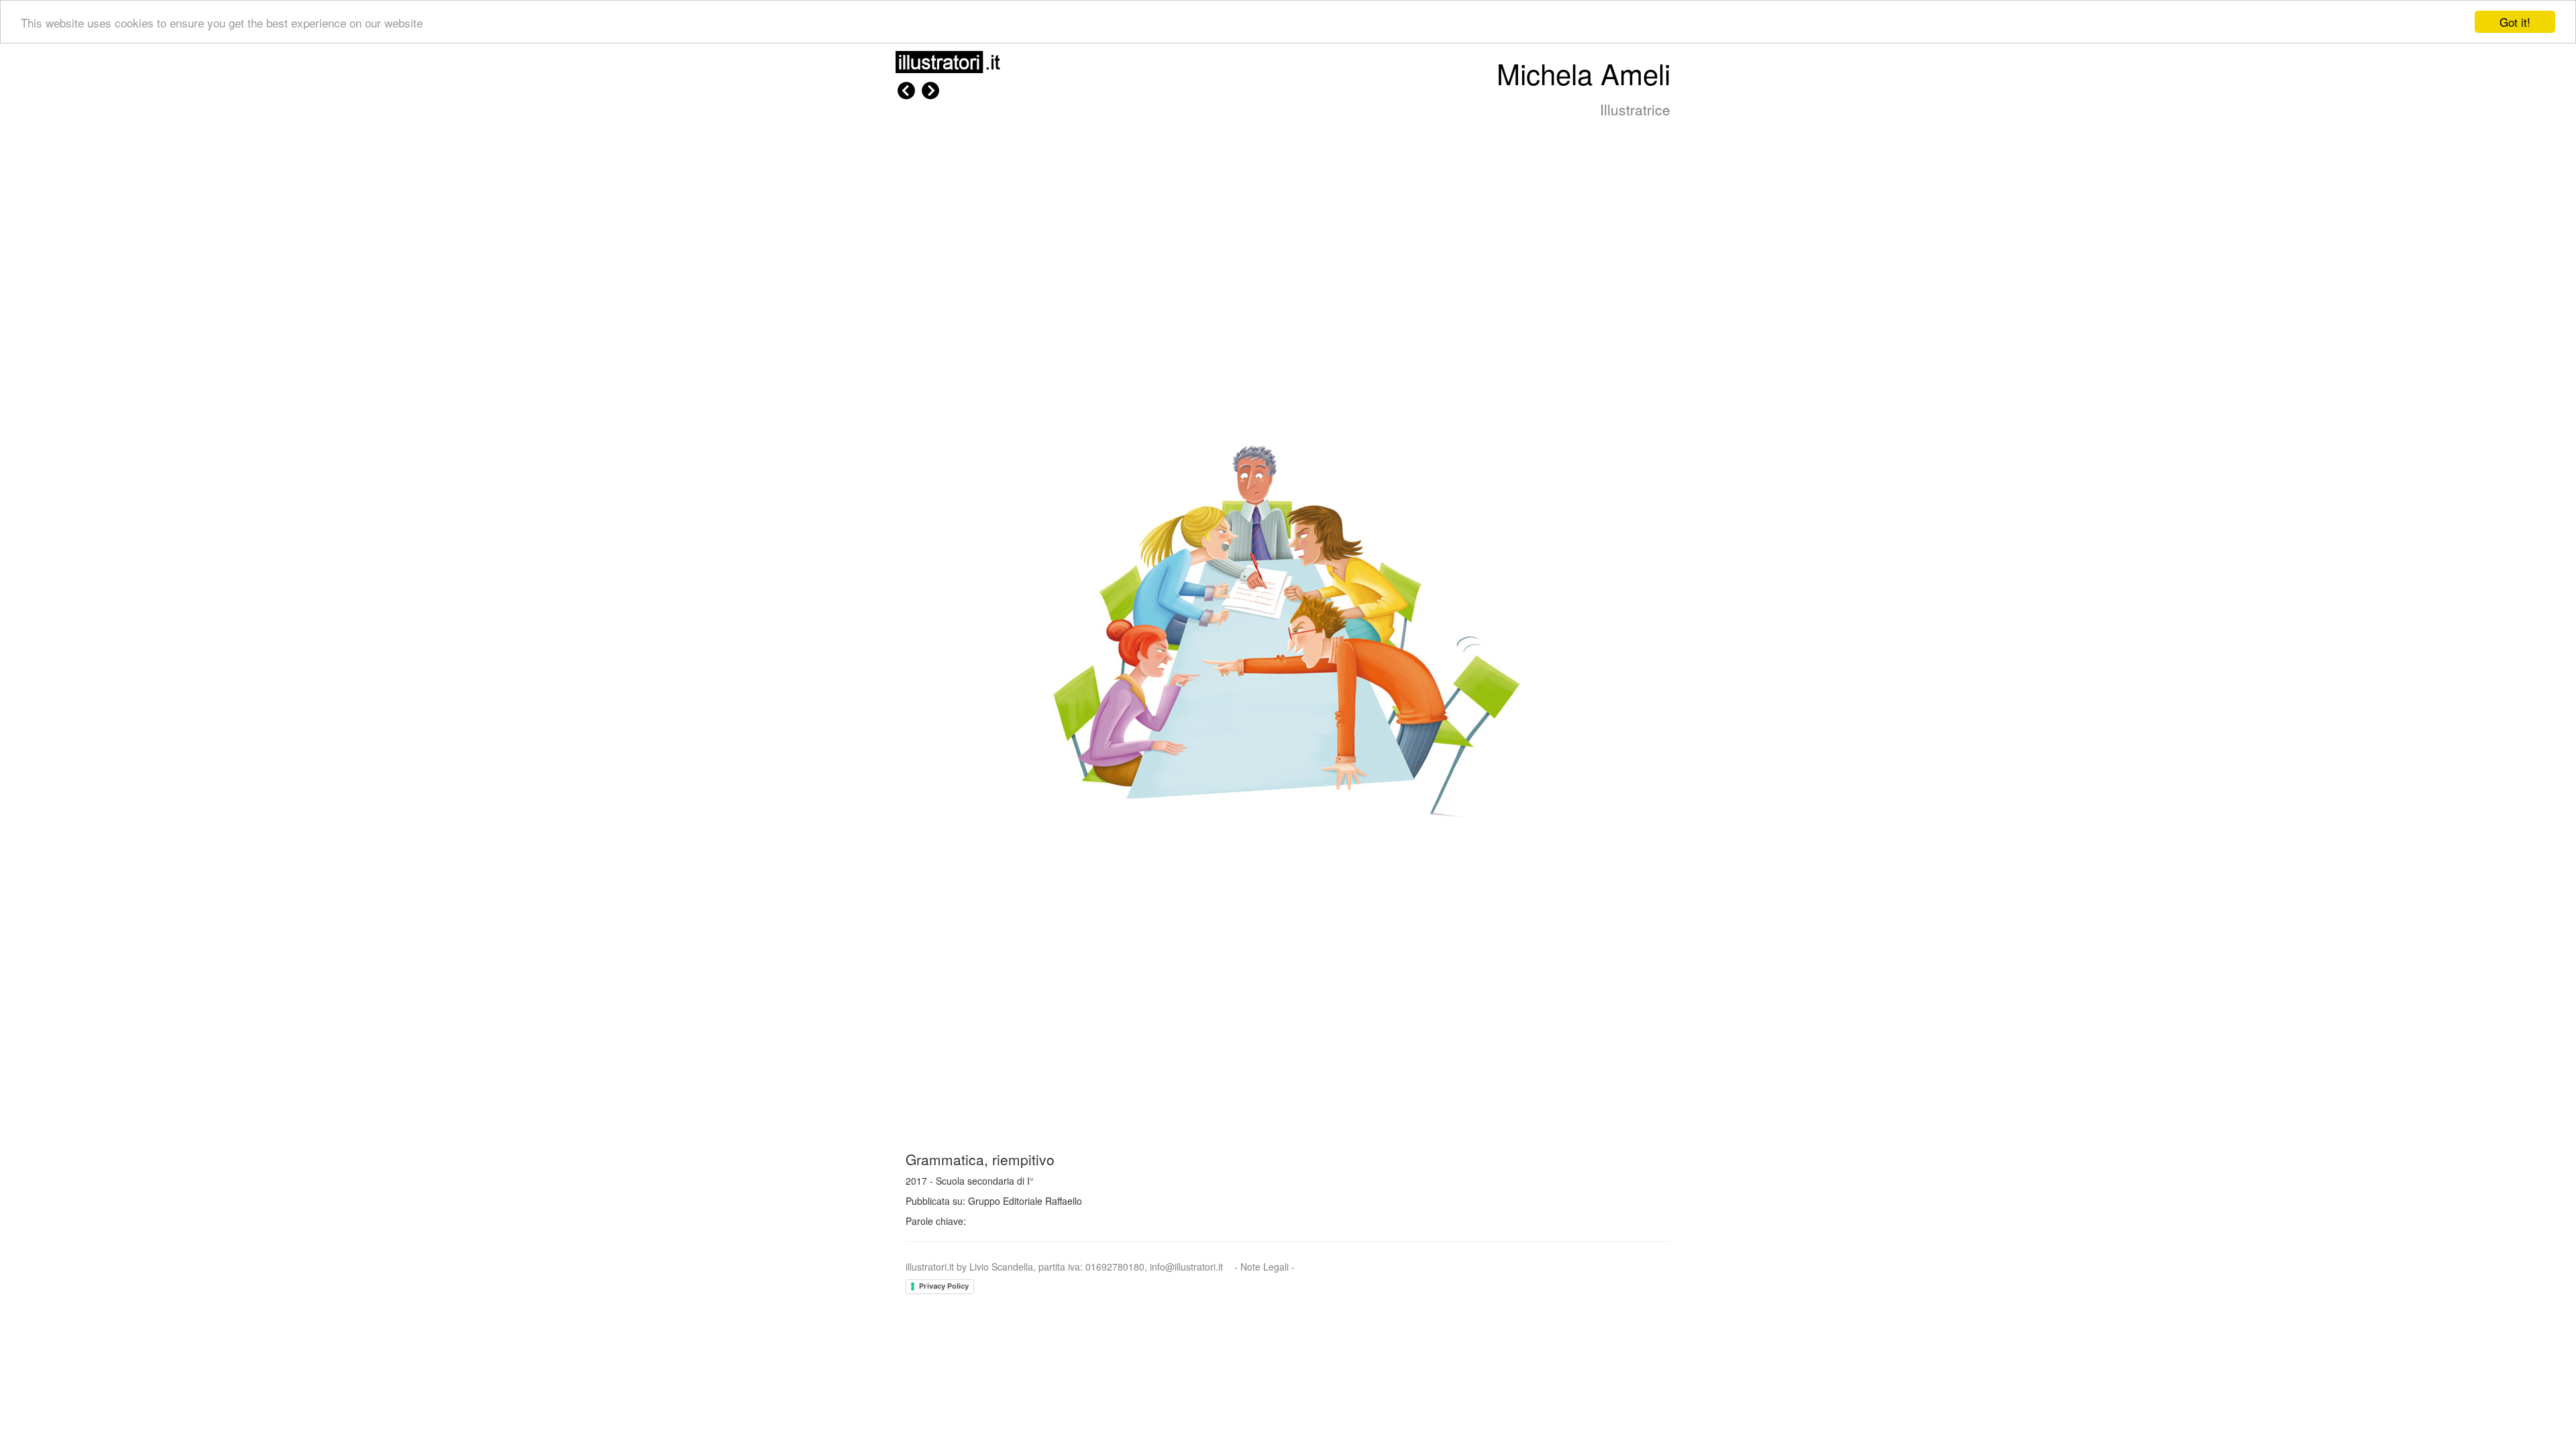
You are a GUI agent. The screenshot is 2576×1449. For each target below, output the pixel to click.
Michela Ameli (1584, 73)
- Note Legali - (1265, 1267)
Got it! (2515, 22)
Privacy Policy (944, 1286)
